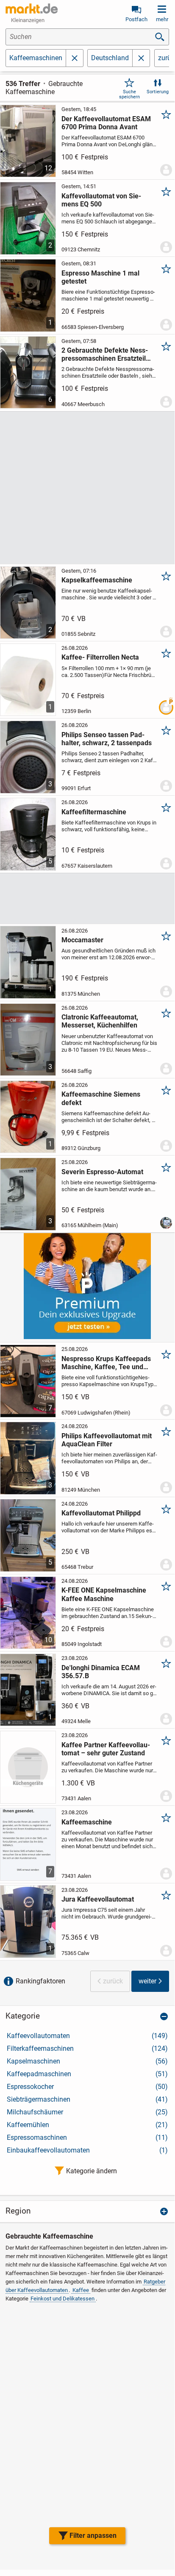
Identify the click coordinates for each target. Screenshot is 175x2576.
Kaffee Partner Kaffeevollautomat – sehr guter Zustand (106, 1749)
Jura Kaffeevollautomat (98, 1899)
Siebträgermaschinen (87, 2099)
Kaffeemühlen (87, 2125)
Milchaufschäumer (87, 2112)
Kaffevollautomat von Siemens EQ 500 (101, 200)
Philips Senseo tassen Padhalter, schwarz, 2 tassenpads (107, 739)
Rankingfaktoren (40, 1981)
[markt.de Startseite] (32, 8)
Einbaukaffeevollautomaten (87, 2150)
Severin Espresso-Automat (102, 1172)
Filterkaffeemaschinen (87, 2048)
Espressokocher (87, 2087)
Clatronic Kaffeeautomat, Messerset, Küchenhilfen (100, 1021)
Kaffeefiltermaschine (94, 812)
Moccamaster (82, 940)
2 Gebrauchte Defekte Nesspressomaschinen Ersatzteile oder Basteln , (106, 354)
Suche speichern (129, 94)
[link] (141, 58)
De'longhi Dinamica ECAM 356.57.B (101, 1672)
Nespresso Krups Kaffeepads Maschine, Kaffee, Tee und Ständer (106, 1363)
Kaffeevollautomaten (87, 2036)
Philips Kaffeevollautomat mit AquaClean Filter (107, 1440)
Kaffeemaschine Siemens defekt (101, 1098)
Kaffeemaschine (87, 1822)
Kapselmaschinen (87, 2061)
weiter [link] (147, 1981)
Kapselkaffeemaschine (97, 580)
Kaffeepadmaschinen (87, 2074)
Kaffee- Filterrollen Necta (100, 657)
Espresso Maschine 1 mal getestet (100, 277)
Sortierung (158, 92)
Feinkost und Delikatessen (62, 2299)
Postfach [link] (136, 19)
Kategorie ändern (92, 2171)
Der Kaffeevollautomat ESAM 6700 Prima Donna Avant (106, 123)
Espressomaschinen (87, 2137)
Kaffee (81, 2290)
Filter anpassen (93, 2536)
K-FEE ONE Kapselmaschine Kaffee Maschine (104, 1594)
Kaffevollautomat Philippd (101, 1513)
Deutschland (110, 58)
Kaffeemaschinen (36, 58)
